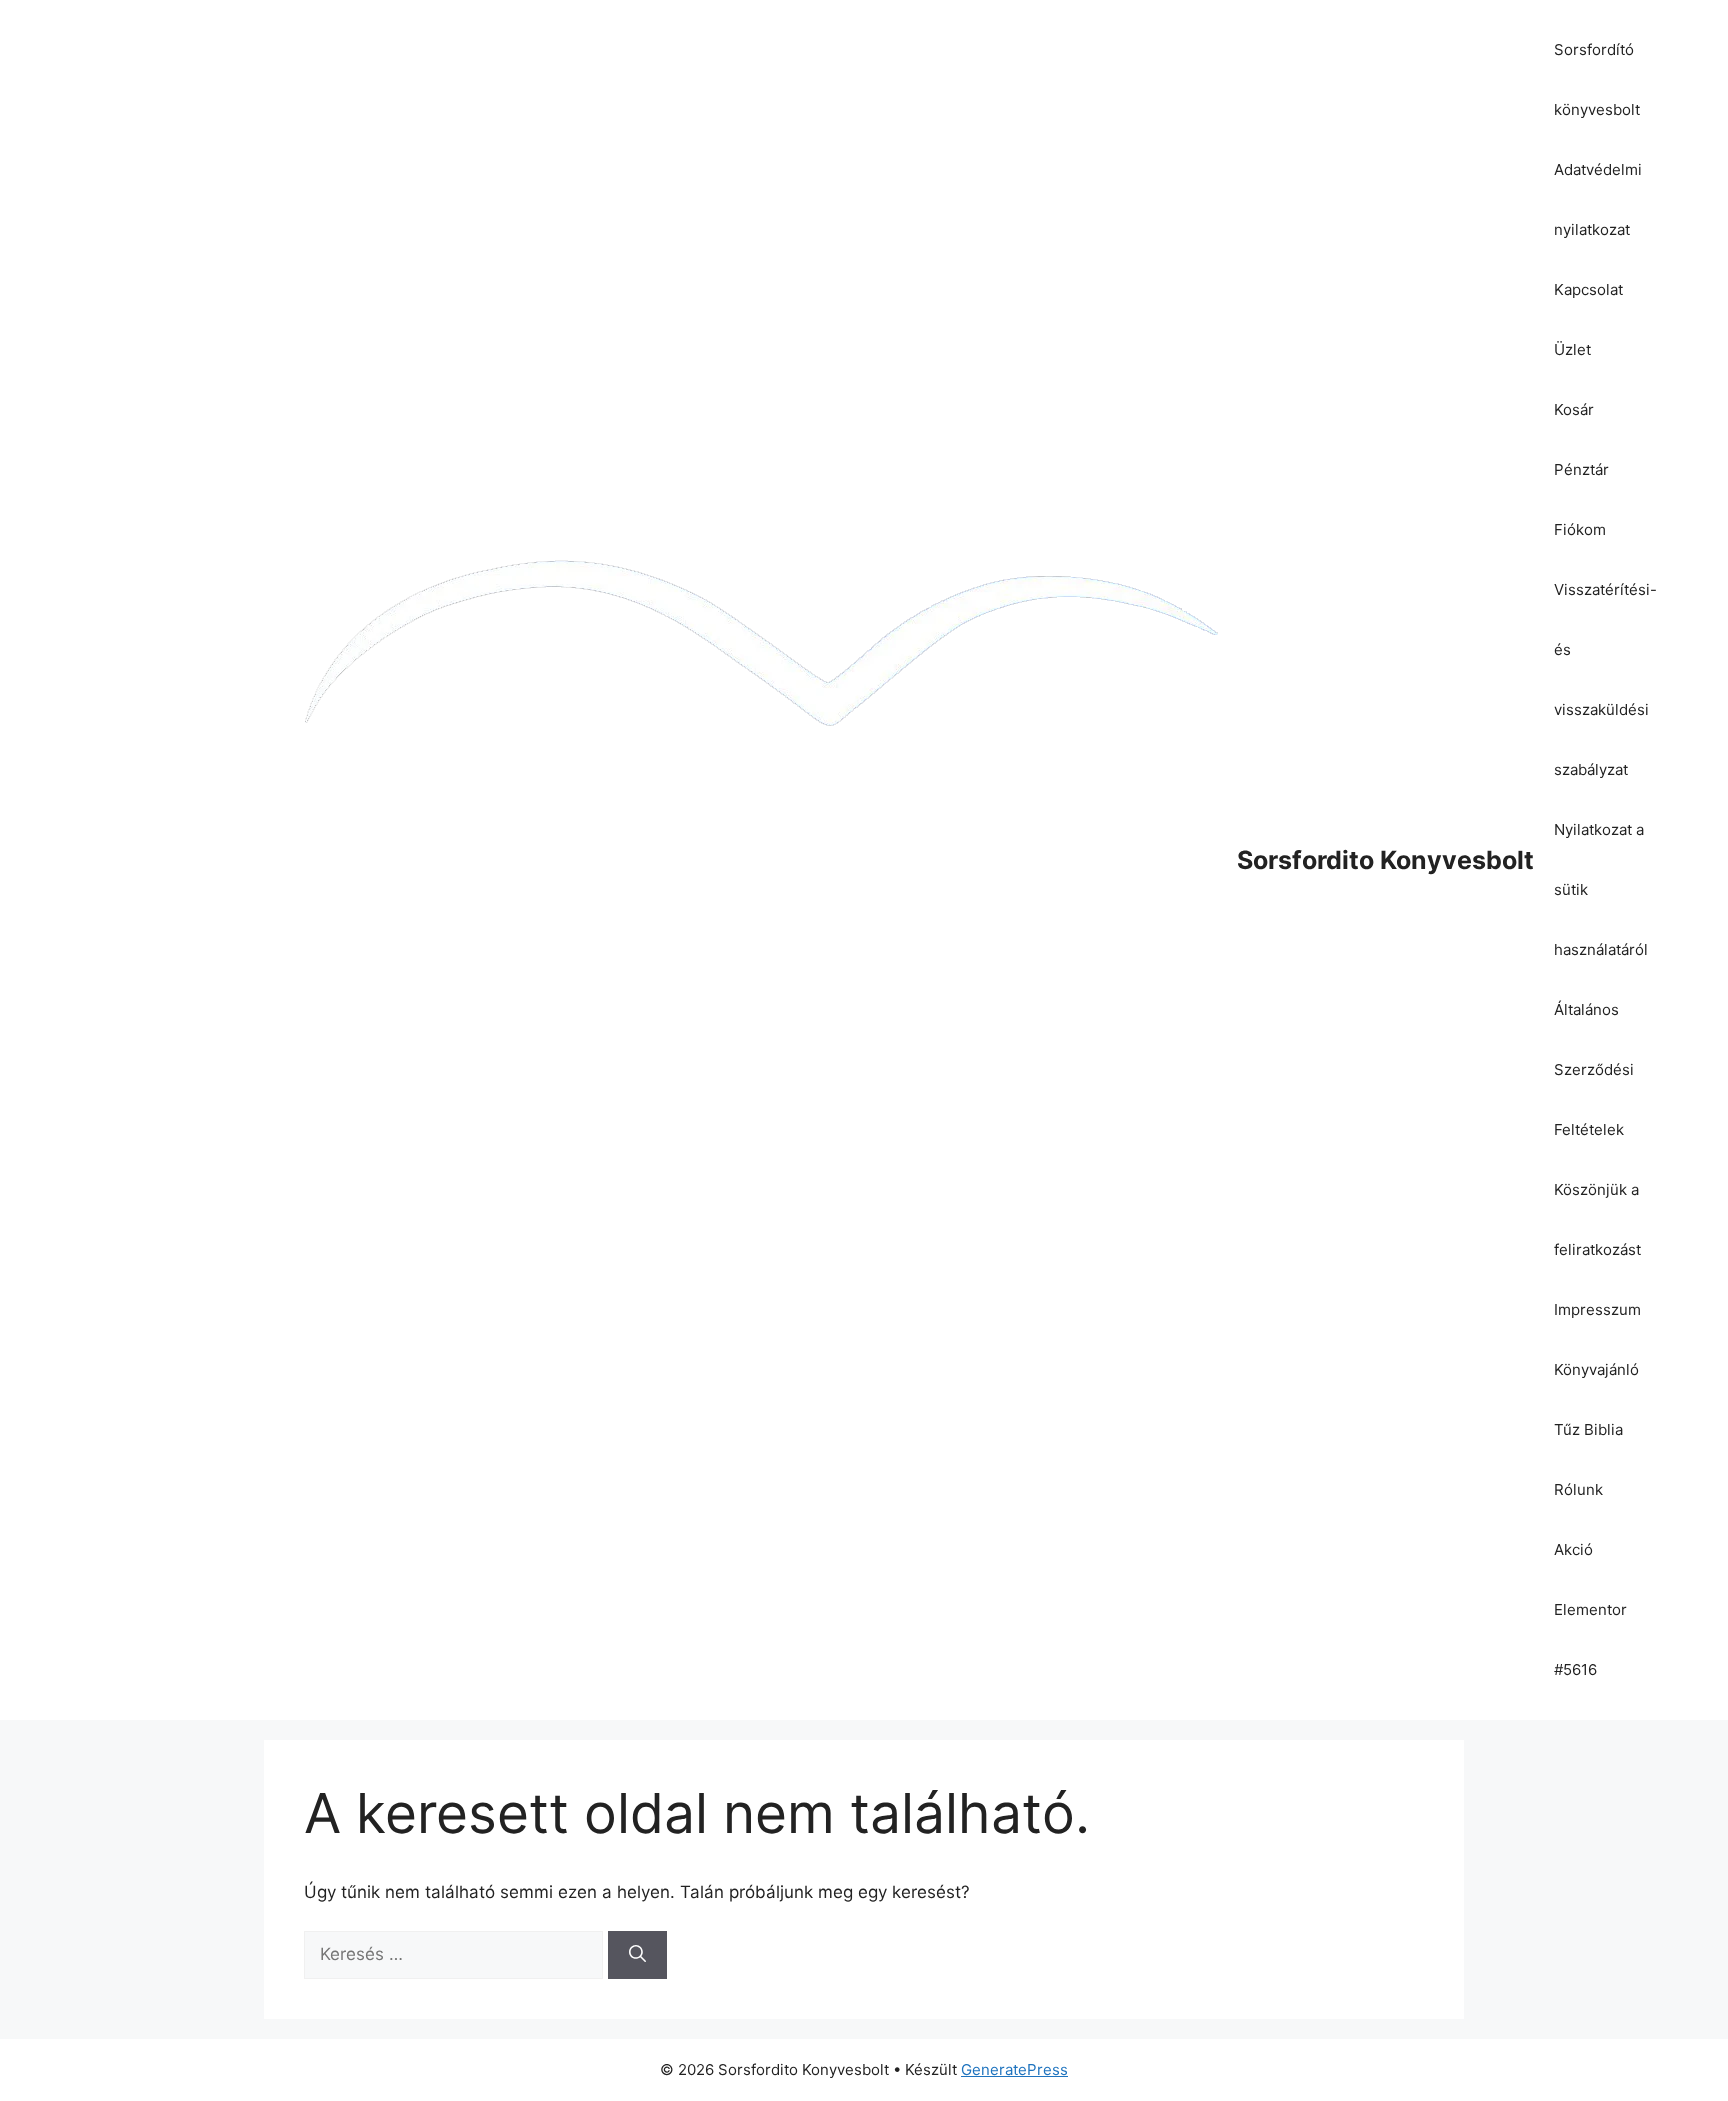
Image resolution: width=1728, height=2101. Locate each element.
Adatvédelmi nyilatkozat (1598, 199)
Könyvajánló (1596, 1369)
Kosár (1574, 409)
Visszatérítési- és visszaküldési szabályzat (1605, 679)
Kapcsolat (1588, 289)
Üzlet (1572, 349)
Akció (1573, 1549)
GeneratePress (1014, 2069)
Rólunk (1578, 1489)
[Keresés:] (456, 1954)
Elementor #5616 (1590, 1639)
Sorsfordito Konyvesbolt (1385, 860)
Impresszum (1597, 1309)
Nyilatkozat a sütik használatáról (1601, 889)
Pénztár (1581, 469)
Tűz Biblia (1588, 1429)
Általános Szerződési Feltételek (1594, 1069)
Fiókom (1580, 529)
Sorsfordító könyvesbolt (1597, 79)
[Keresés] (637, 1955)
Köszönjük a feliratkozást (1597, 1219)
